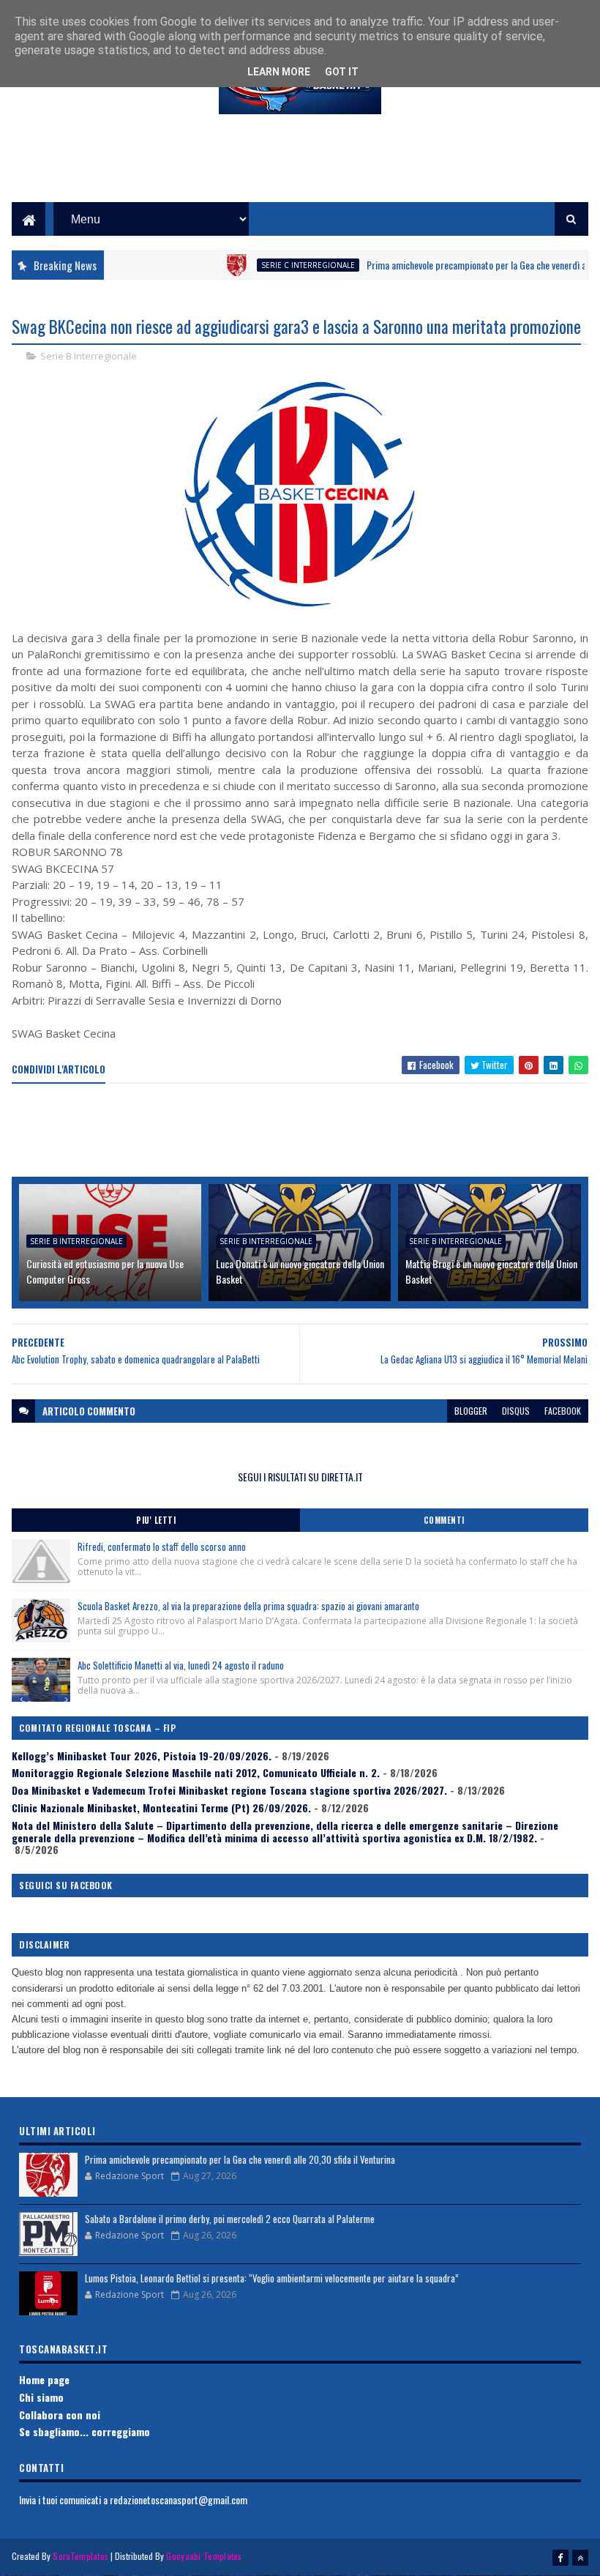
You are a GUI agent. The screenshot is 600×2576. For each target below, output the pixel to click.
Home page (44, 2379)
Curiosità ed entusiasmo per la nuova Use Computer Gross (105, 1271)
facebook (563, 1411)
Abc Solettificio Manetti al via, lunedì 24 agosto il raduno (181, 1665)
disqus (516, 1411)
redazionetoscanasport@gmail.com (179, 2499)
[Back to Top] (580, 2558)
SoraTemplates (80, 2556)
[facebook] (560, 2558)
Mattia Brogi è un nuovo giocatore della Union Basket (491, 1271)
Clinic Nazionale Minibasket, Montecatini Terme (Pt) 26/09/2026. (161, 1808)
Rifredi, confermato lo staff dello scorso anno (162, 1546)
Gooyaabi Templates (204, 2556)
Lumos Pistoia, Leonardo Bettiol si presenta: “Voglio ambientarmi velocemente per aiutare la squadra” (272, 2278)
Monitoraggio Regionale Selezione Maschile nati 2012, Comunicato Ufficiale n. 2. (196, 1772)
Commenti (444, 1520)
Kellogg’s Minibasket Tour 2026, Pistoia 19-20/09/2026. (142, 1756)
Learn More (279, 72)
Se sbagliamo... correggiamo (85, 2431)
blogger (471, 1411)
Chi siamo (41, 2397)
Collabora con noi (60, 2415)
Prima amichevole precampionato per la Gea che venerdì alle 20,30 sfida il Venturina (240, 2159)
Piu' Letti (156, 1520)
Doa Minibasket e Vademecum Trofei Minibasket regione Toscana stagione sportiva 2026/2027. (229, 1790)
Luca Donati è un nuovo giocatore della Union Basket (300, 1271)
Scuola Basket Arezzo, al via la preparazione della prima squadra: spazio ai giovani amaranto (248, 1606)
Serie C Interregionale (273, 265)
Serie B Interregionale (89, 356)
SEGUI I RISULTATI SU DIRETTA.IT (300, 1477)
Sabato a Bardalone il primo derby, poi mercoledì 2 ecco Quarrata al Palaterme (230, 2219)
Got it (342, 72)
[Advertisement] (300, 169)
